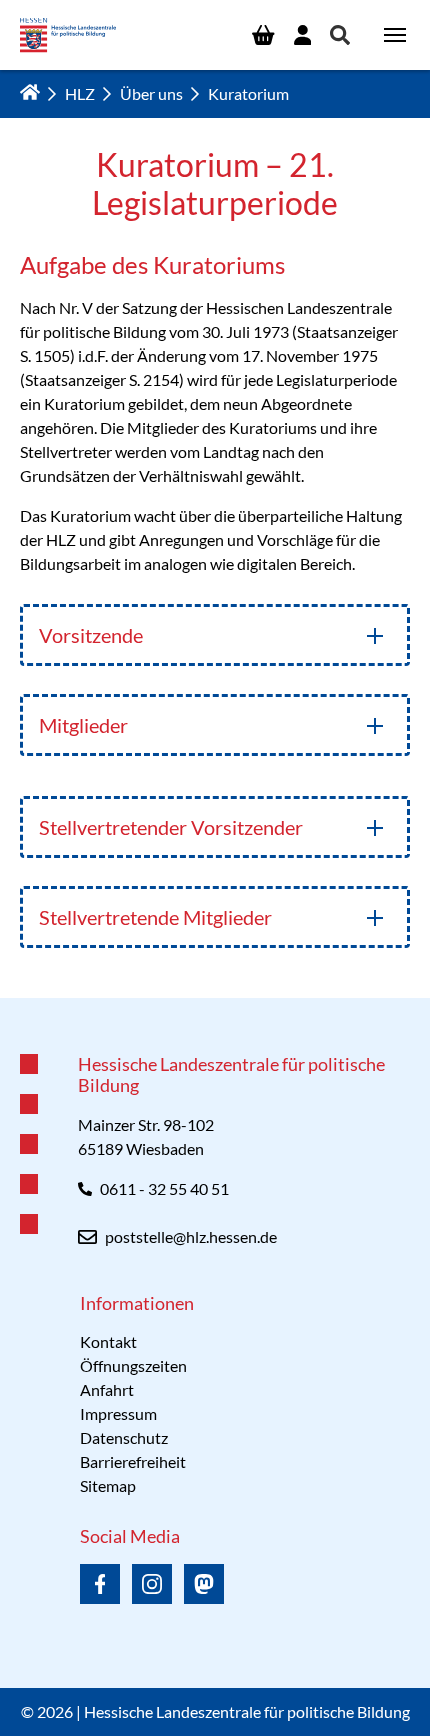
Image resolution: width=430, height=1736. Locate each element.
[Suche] (340, 35)
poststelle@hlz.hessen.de (191, 1236)
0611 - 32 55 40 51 (164, 1188)
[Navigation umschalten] (395, 35)
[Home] (30, 92)
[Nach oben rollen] (215, 998)
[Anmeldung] (302, 35)
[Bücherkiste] (263, 35)
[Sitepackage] (68, 35)
